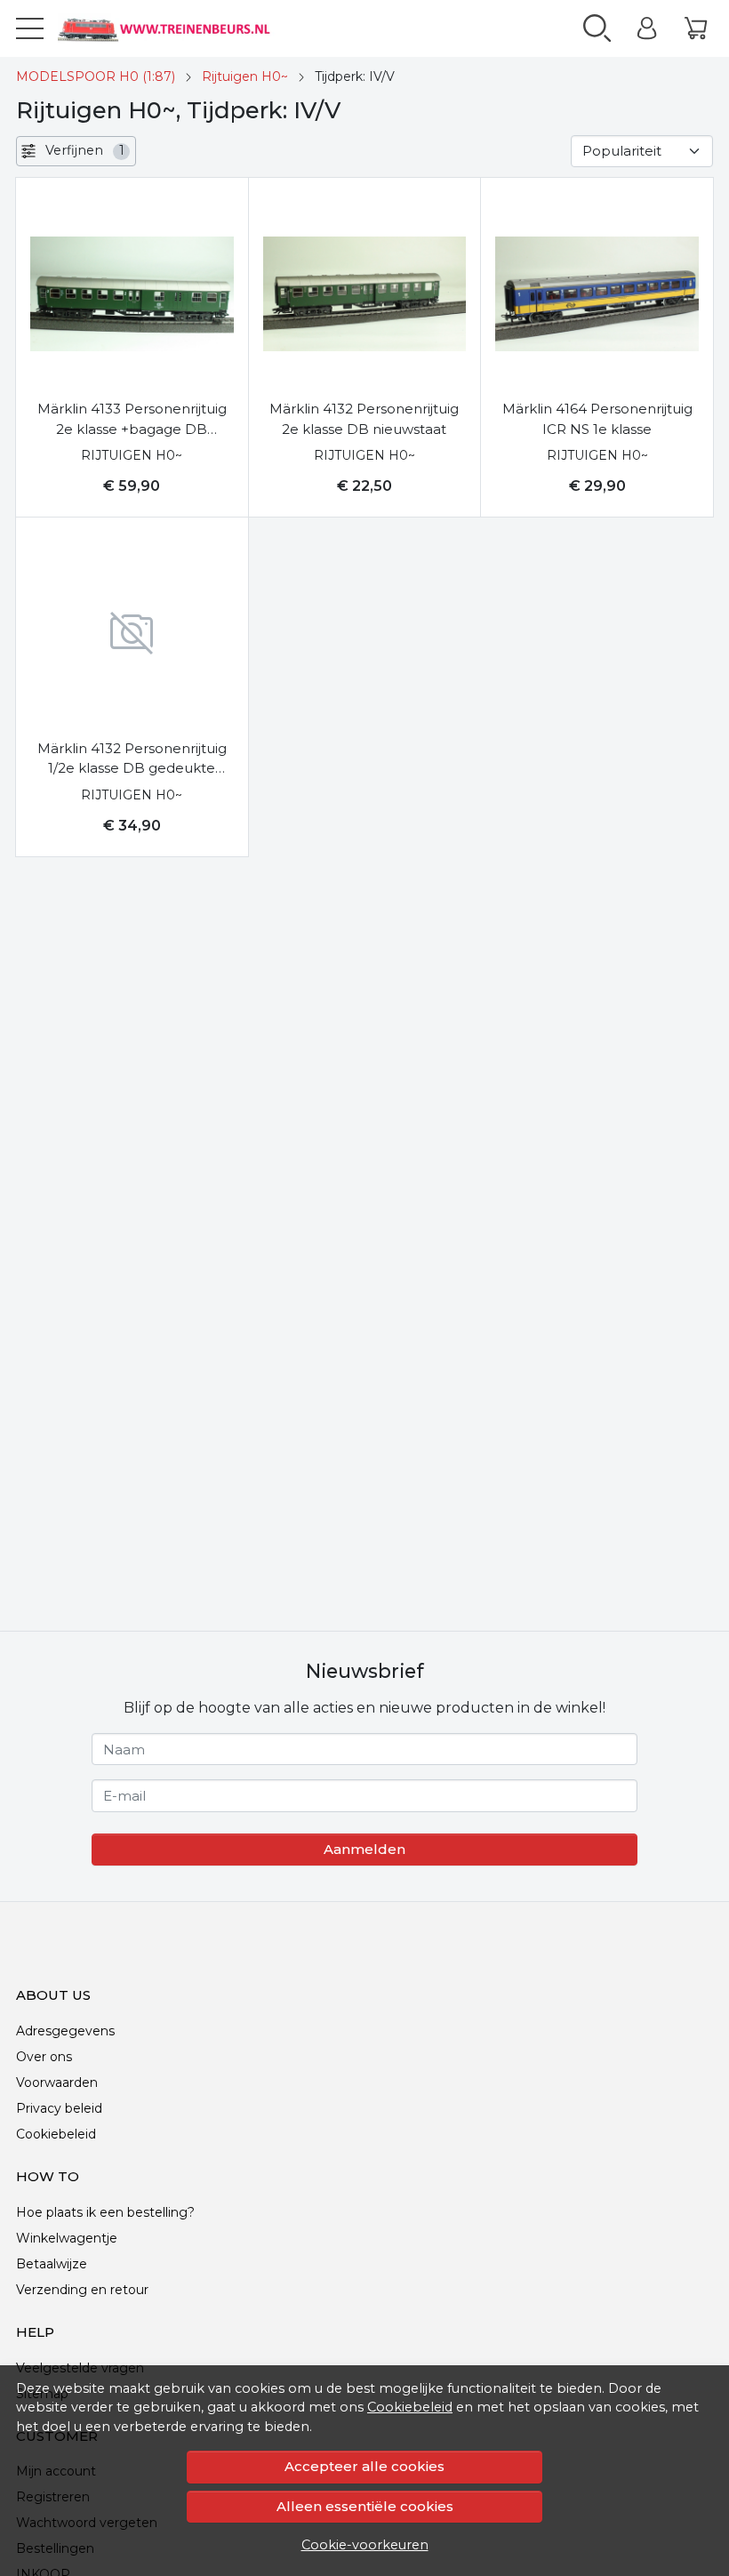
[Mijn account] (647, 28)
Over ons (44, 2057)
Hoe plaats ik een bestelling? (105, 2212)
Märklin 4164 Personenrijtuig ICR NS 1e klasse (597, 419)
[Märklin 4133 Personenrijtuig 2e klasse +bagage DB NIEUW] (132, 294)
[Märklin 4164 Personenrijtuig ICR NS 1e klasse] (597, 294)
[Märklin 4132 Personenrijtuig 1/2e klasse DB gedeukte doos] (132, 634)
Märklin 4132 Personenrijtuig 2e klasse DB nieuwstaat (364, 419)
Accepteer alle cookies (364, 2466)
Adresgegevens (65, 2031)
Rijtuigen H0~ (245, 76)
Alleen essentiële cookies (365, 2506)
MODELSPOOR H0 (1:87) (96, 76)
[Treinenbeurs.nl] (182, 28)
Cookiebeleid (410, 2407)
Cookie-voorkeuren (365, 2545)
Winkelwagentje (67, 2238)
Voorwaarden (57, 2082)
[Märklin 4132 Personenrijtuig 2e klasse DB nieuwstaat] (365, 294)
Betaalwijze (52, 2264)
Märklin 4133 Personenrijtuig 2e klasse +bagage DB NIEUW (132, 420)
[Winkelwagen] (696, 28)
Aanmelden (364, 1849)
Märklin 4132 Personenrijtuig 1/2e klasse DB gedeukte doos (132, 759)
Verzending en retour (82, 2290)
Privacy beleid (59, 2108)
